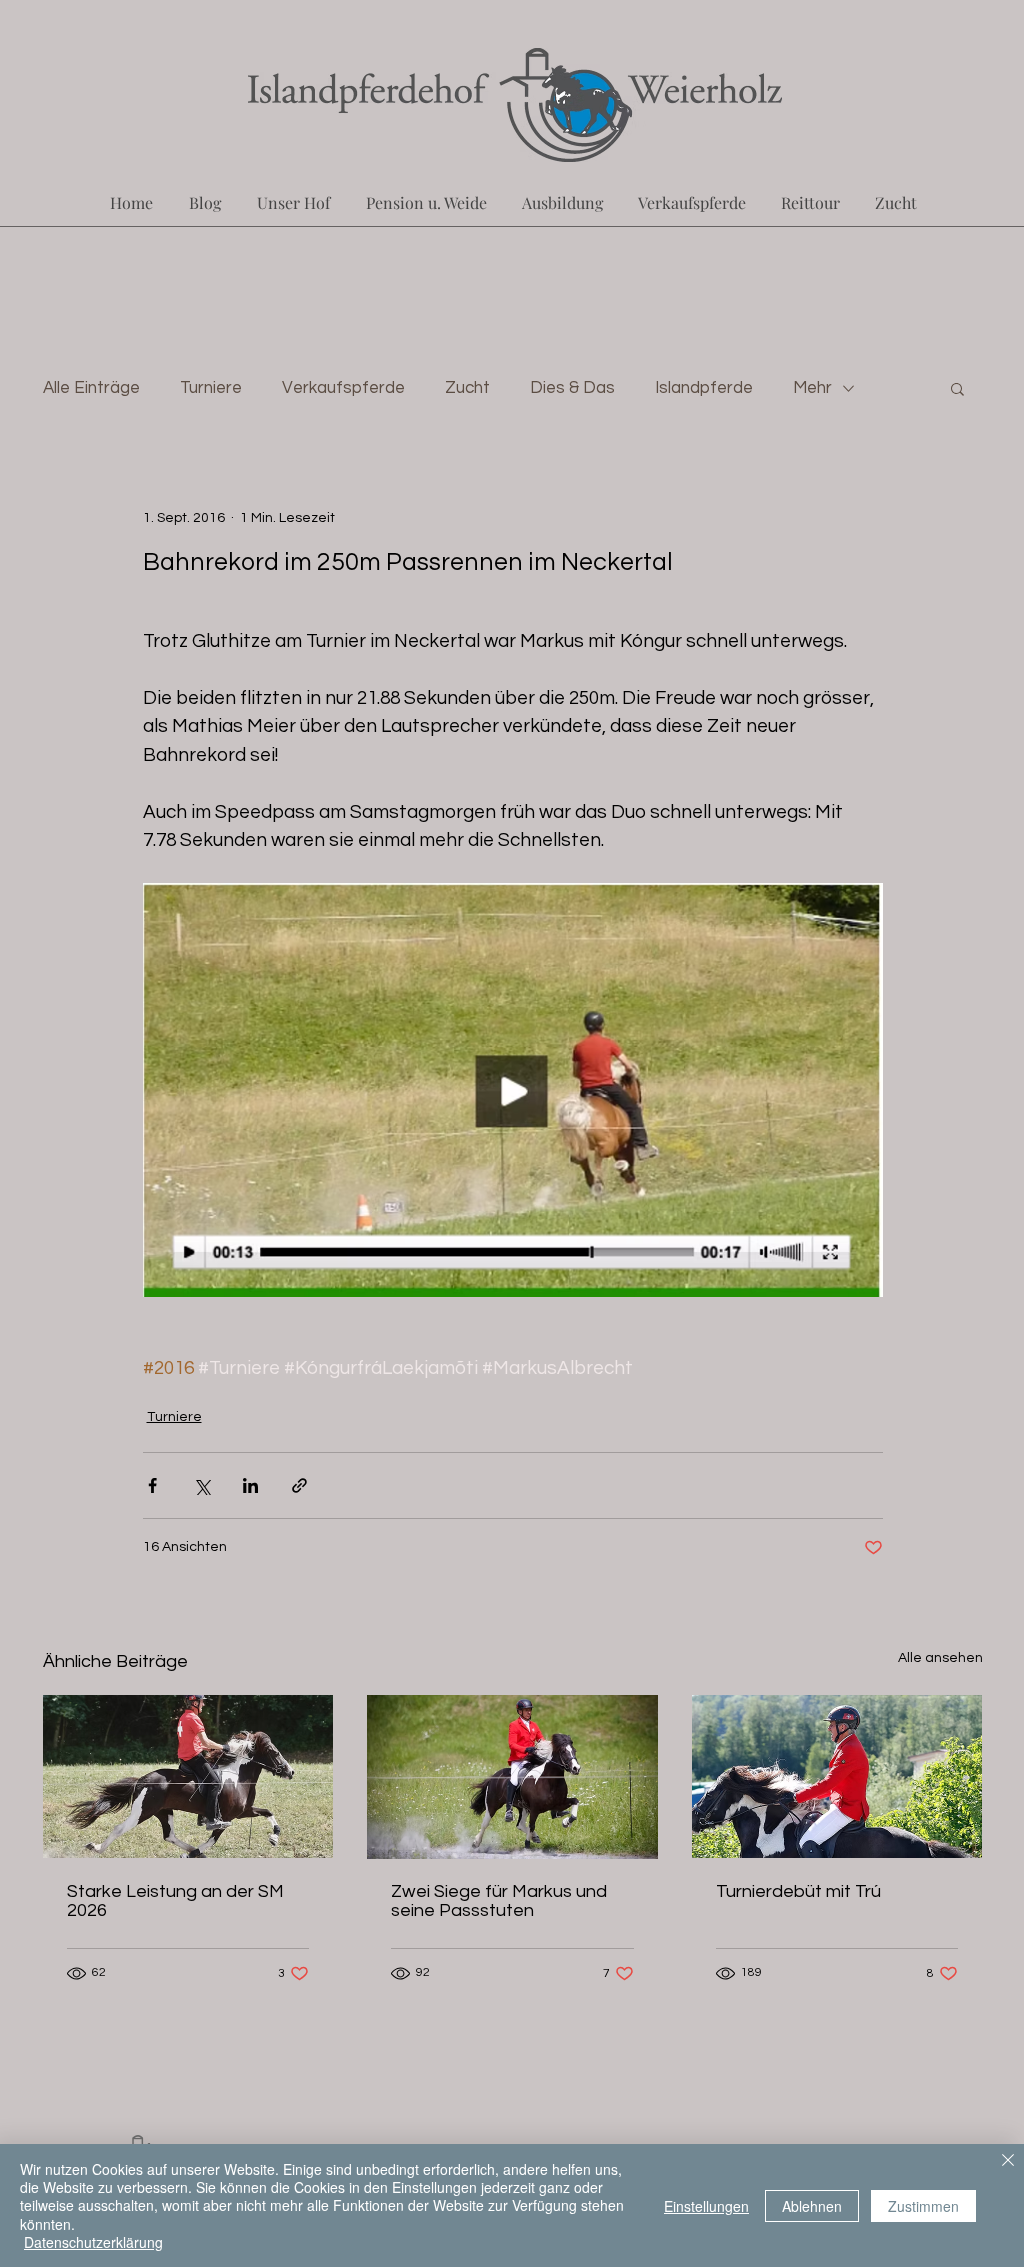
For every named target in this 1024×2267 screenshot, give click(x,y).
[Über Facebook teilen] (152, 1485)
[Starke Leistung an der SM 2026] (188, 1776)
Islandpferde (704, 388)
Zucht (467, 388)
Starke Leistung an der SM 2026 (175, 1901)
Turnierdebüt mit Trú (798, 1891)
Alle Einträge (91, 388)
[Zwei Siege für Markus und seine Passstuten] (512, 1777)
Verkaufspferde (343, 388)
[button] (957, 388)
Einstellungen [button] (706, 2206)
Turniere (211, 388)
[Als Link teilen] (299, 1485)
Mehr (812, 388)
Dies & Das (572, 388)
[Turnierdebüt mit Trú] (837, 1776)
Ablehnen (812, 2206)
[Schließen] (1008, 2162)
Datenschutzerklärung (93, 2242)
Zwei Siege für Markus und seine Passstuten (499, 1901)
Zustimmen (923, 2206)
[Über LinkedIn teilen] (250, 1485)
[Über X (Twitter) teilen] (201, 1485)
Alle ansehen (940, 1658)
